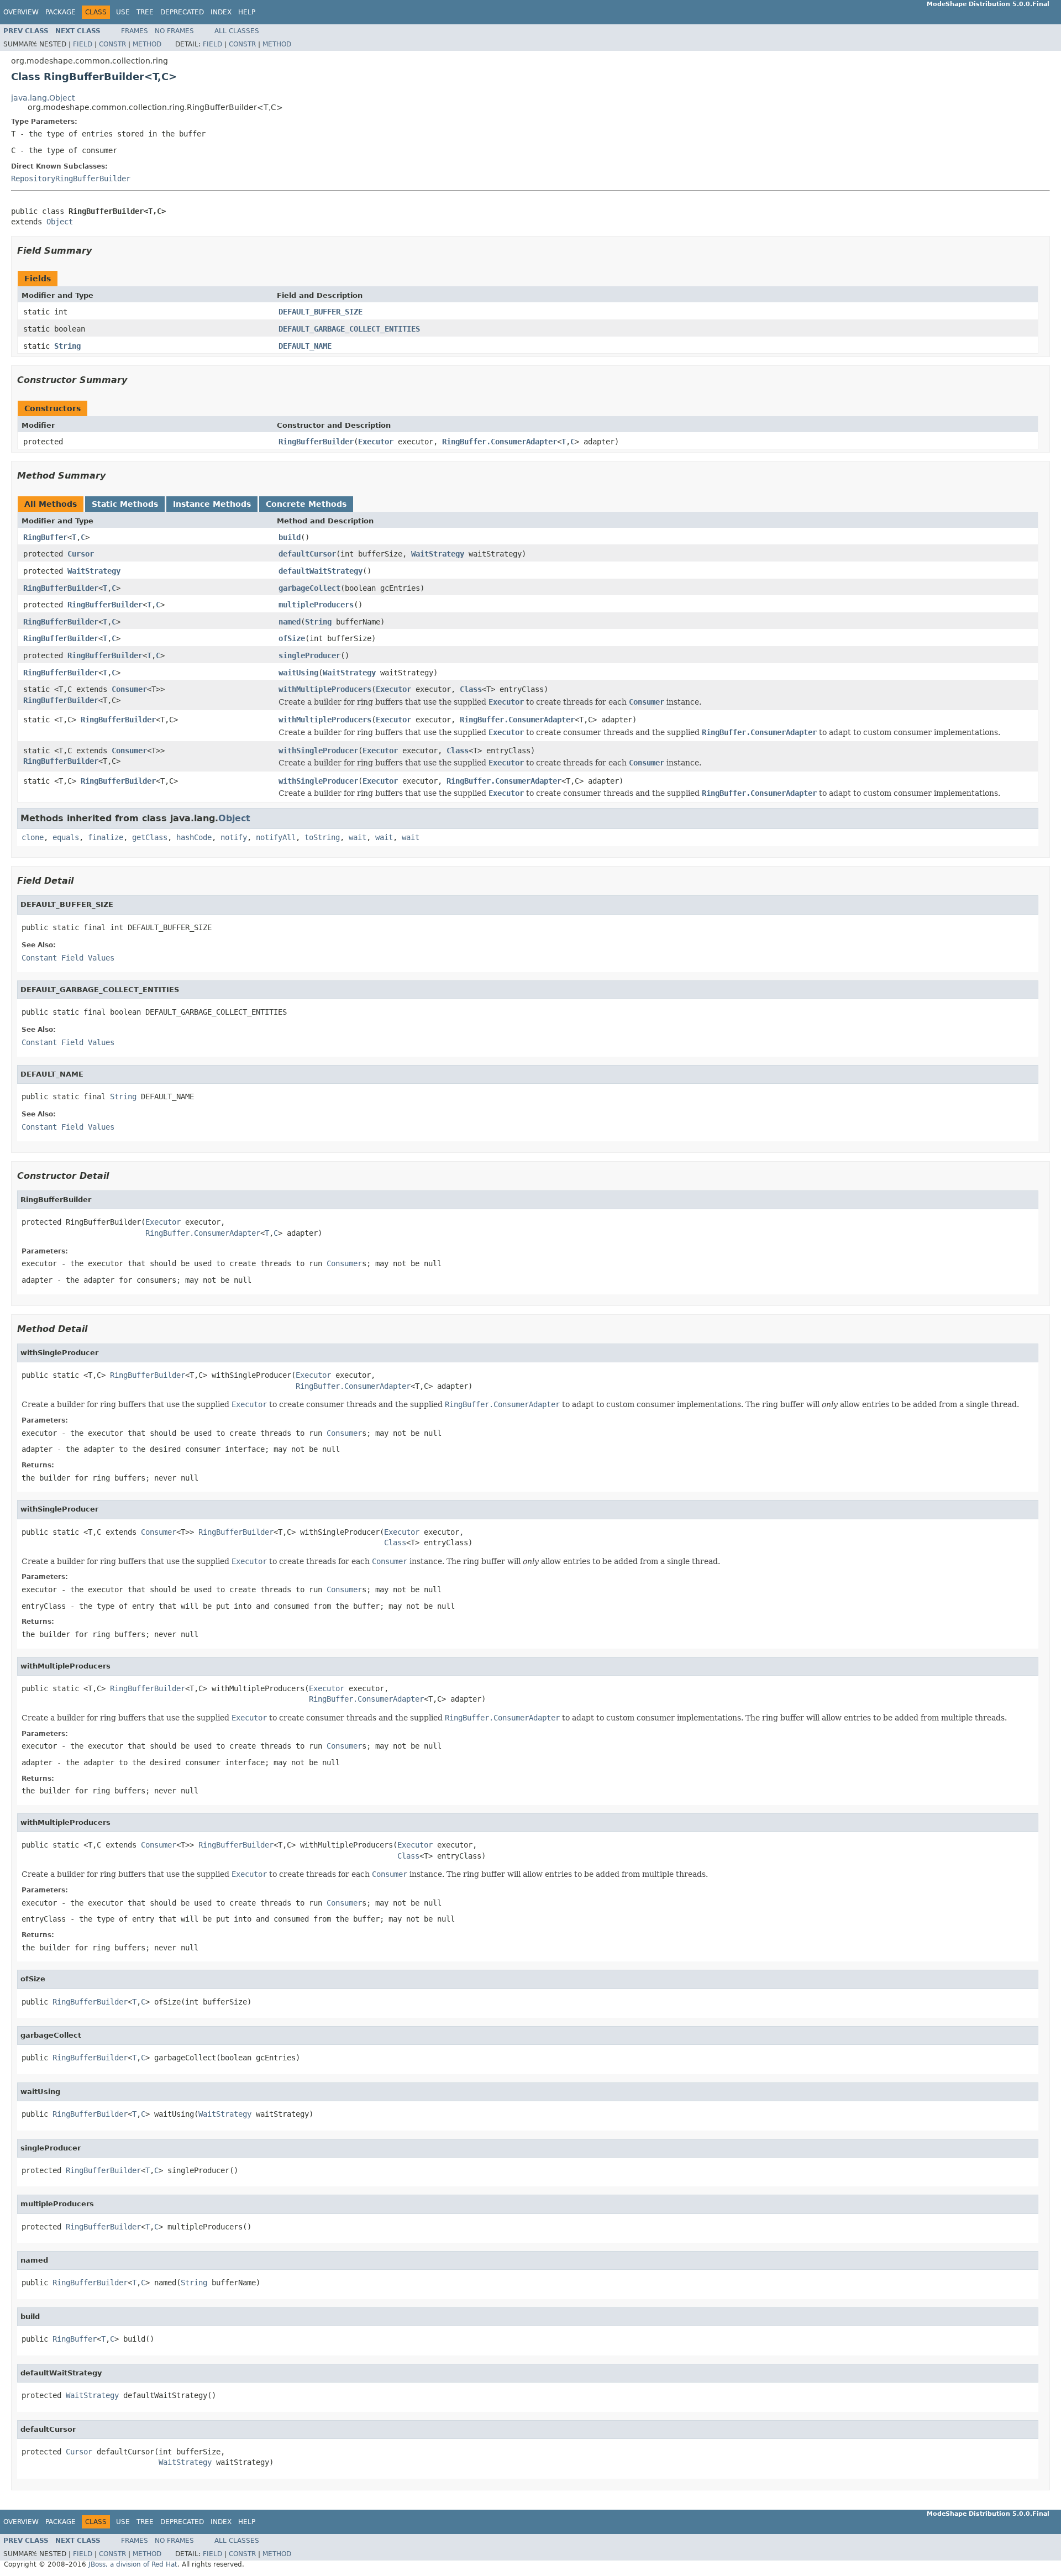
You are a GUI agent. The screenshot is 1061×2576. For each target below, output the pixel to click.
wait (358, 837)
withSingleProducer (318, 751)
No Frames (174, 31)
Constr (112, 44)
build (290, 537)
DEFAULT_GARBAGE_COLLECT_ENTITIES (349, 329)
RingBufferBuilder (316, 442)
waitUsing (298, 673)
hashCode (194, 837)
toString (322, 837)
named (290, 622)
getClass (150, 837)
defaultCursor (307, 554)
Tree (145, 12)
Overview (21, 12)
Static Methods (125, 504)
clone (33, 837)
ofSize (292, 638)
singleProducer (309, 655)
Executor (376, 442)
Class (471, 689)
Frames (135, 31)
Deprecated (182, 12)
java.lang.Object (43, 98)
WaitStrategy (438, 554)
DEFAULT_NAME (305, 346)
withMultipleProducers (325, 689)
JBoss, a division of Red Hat (133, 2564)
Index (221, 12)
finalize (106, 837)
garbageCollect (309, 588)
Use (123, 12)
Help (247, 12)
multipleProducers (316, 605)
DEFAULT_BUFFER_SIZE (321, 312)
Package (61, 12)
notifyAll (276, 837)
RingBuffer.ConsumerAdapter (500, 442)
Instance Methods (212, 504)
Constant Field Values (68, 958)
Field (83, 44)
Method (147, 44)
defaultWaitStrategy (321, 571)
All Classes (237, 31)
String (67, 346)
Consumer (129, 689)
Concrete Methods (306, 504)
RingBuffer (45, 537)
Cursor (81, 554)
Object (60, 222)
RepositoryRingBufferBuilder (71, 179)
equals (66, 837)
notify (234, 837)
